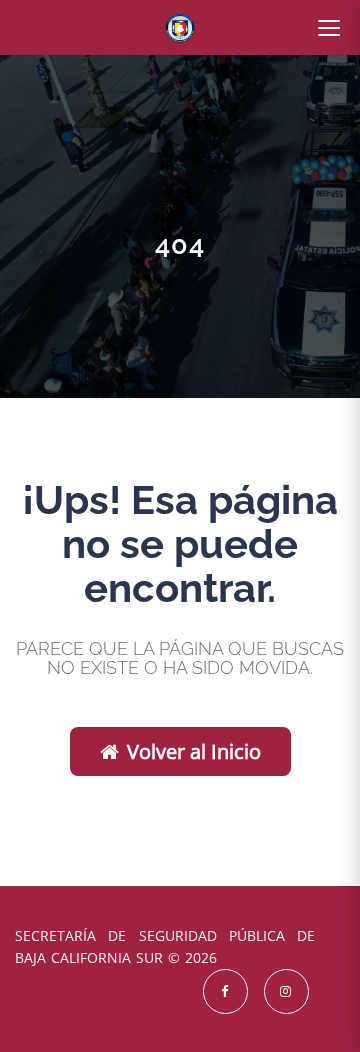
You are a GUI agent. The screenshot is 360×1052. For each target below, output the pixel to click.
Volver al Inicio (194, 751)
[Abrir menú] (329, 28)
